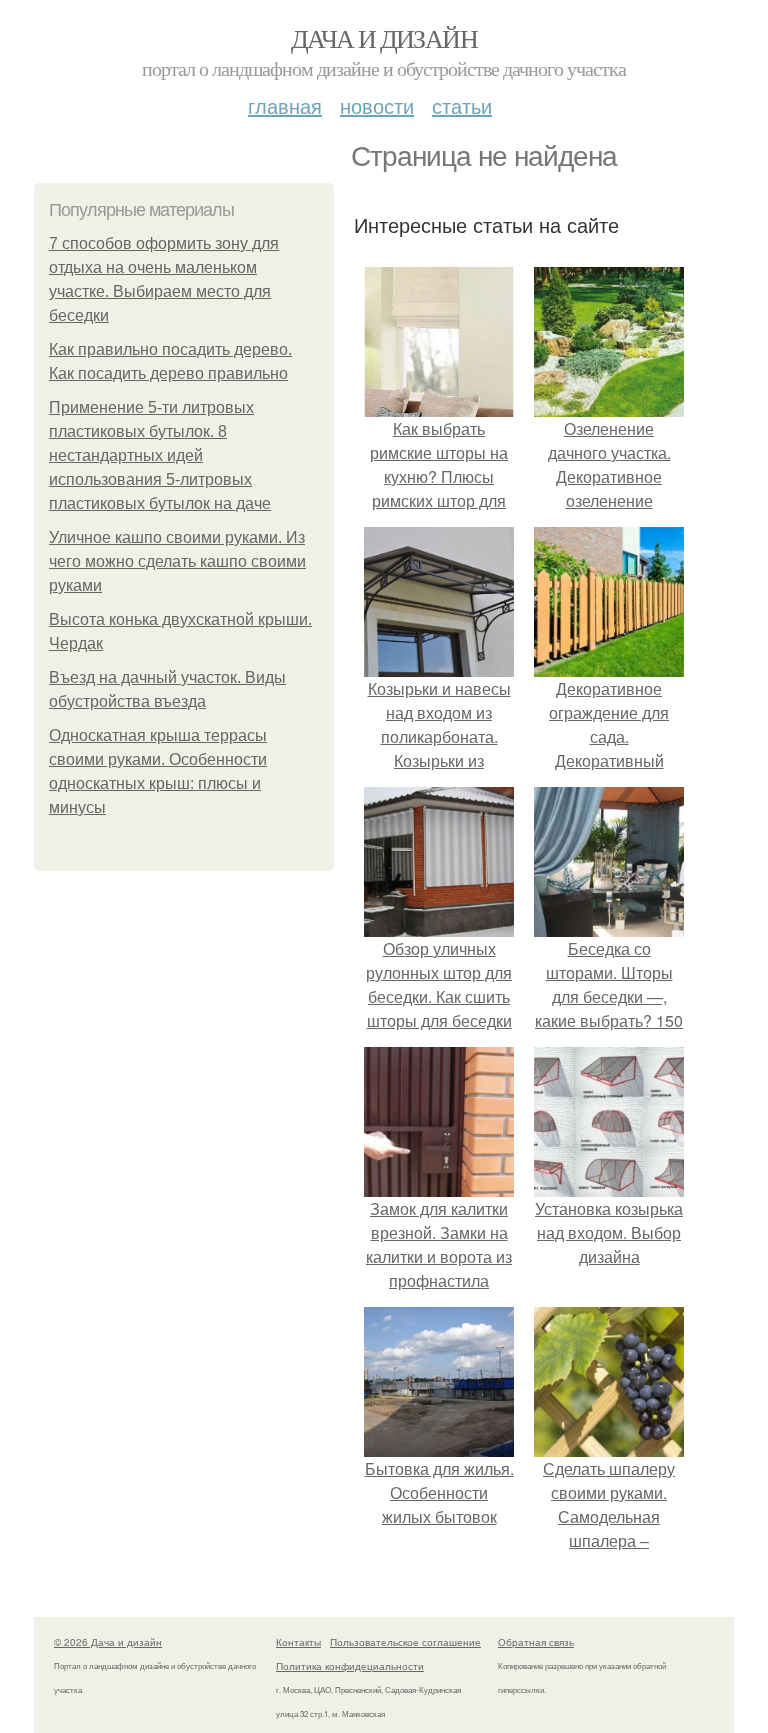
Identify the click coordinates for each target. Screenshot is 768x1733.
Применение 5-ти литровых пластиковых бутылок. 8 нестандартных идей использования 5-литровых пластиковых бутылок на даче (160, 455)
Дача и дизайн (384, 38)
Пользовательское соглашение (405, 1642)
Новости (377, 105)
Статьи (462, 105)
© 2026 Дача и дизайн (108, 1642)
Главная (285, 105)
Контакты (298, 1642)
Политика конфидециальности (350, 1666)
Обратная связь (536, 1642)
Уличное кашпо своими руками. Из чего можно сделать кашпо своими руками (177, 561)
